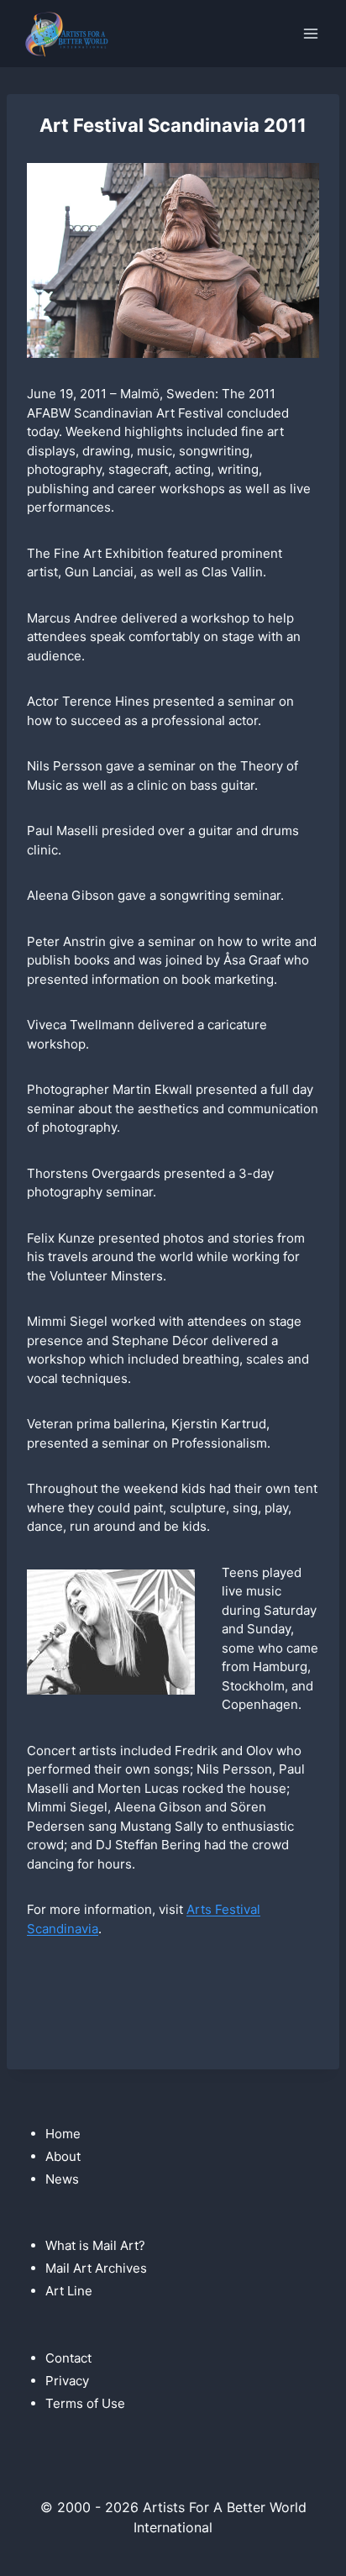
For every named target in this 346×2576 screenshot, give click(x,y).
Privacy (67, 2381)
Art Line (69, 2291)
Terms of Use (85, 2403)
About (63, 2156)
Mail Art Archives (96, 2268)
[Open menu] (310, 33)
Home (63, 2134)
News (62, 2179)
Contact (68, 2358)
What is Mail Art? (95, 2245)
